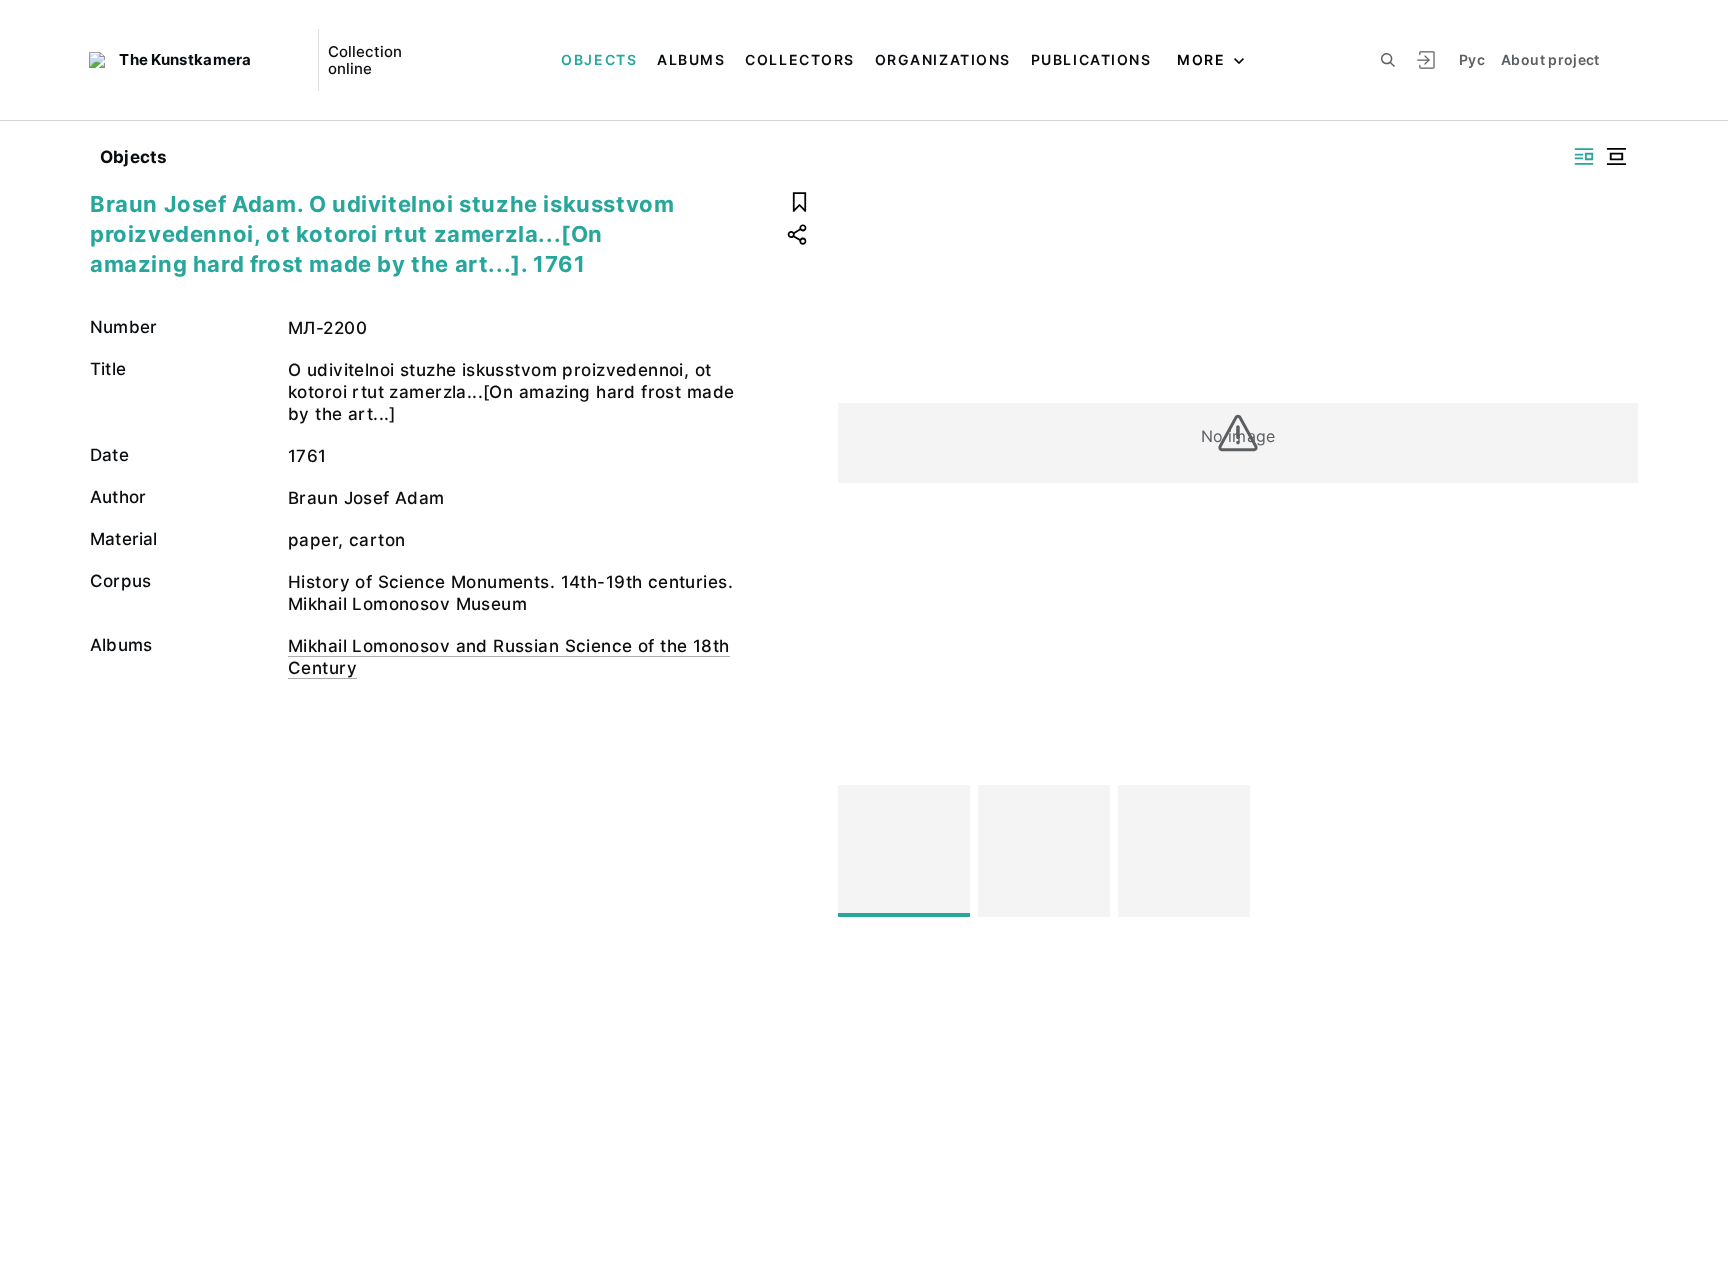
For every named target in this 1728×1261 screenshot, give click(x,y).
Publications (1091, 59)
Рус (1472, 59)
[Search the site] (1388, 60)
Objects (599, 59)
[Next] (1614, 851)
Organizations (943, 59)
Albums (691, 59)
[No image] (904, 851)
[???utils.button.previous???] (862, 851)
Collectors (799, 59)
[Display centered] (1616, 156)
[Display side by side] (1584, 156)
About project (1550, 59)
